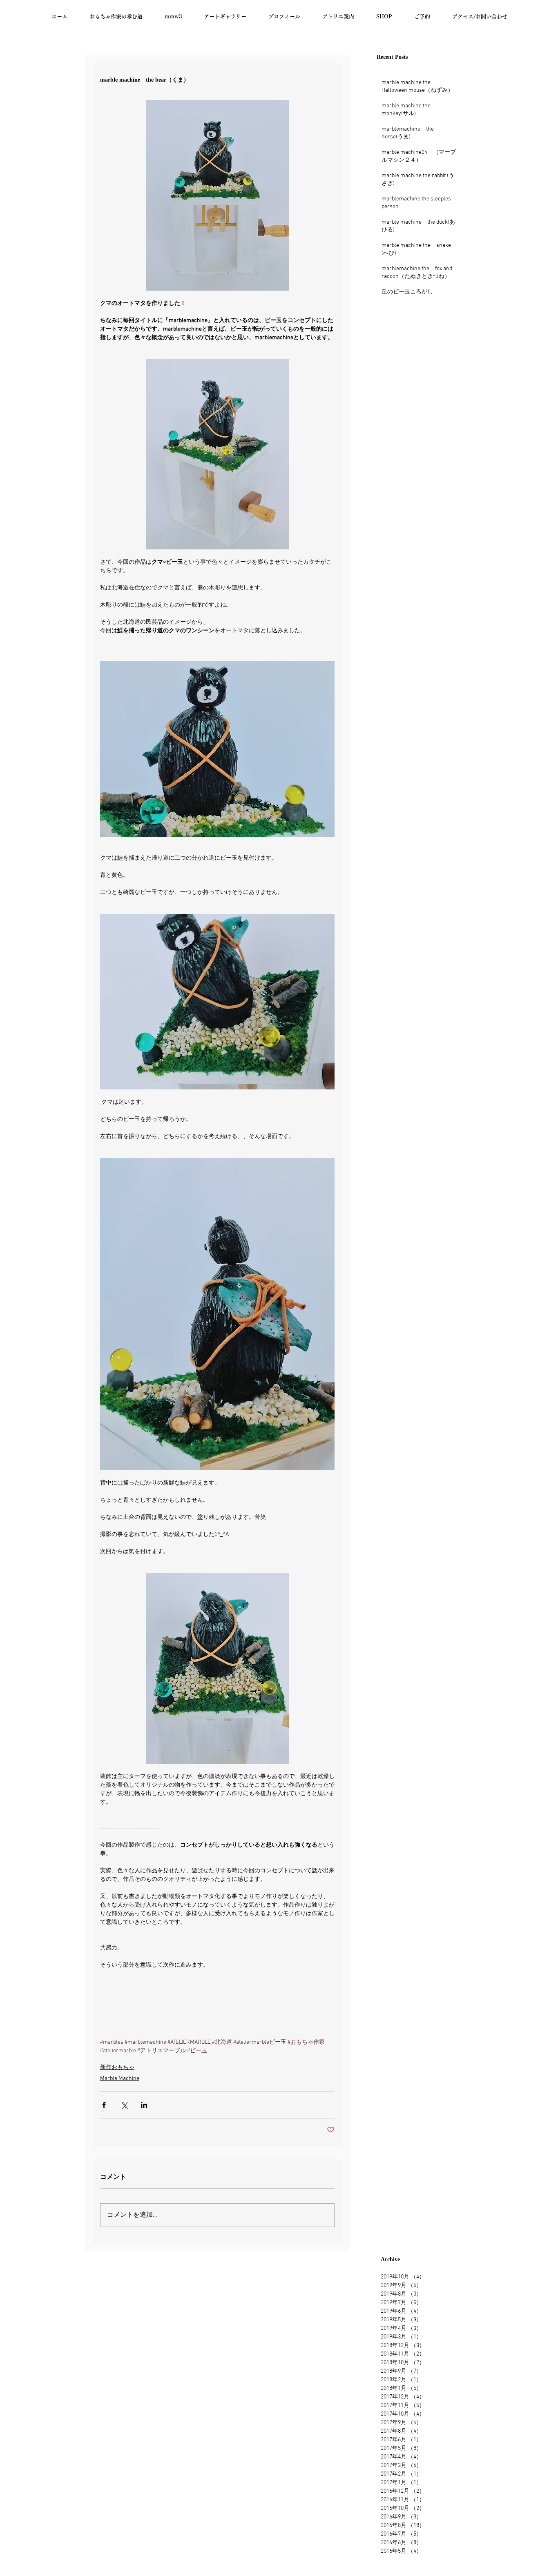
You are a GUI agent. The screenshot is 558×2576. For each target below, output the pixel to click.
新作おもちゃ (117, 2068)
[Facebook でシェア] (104, 2105)
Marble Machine (120, 2079)
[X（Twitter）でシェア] (124, 2105)
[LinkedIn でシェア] (144, 2105)
